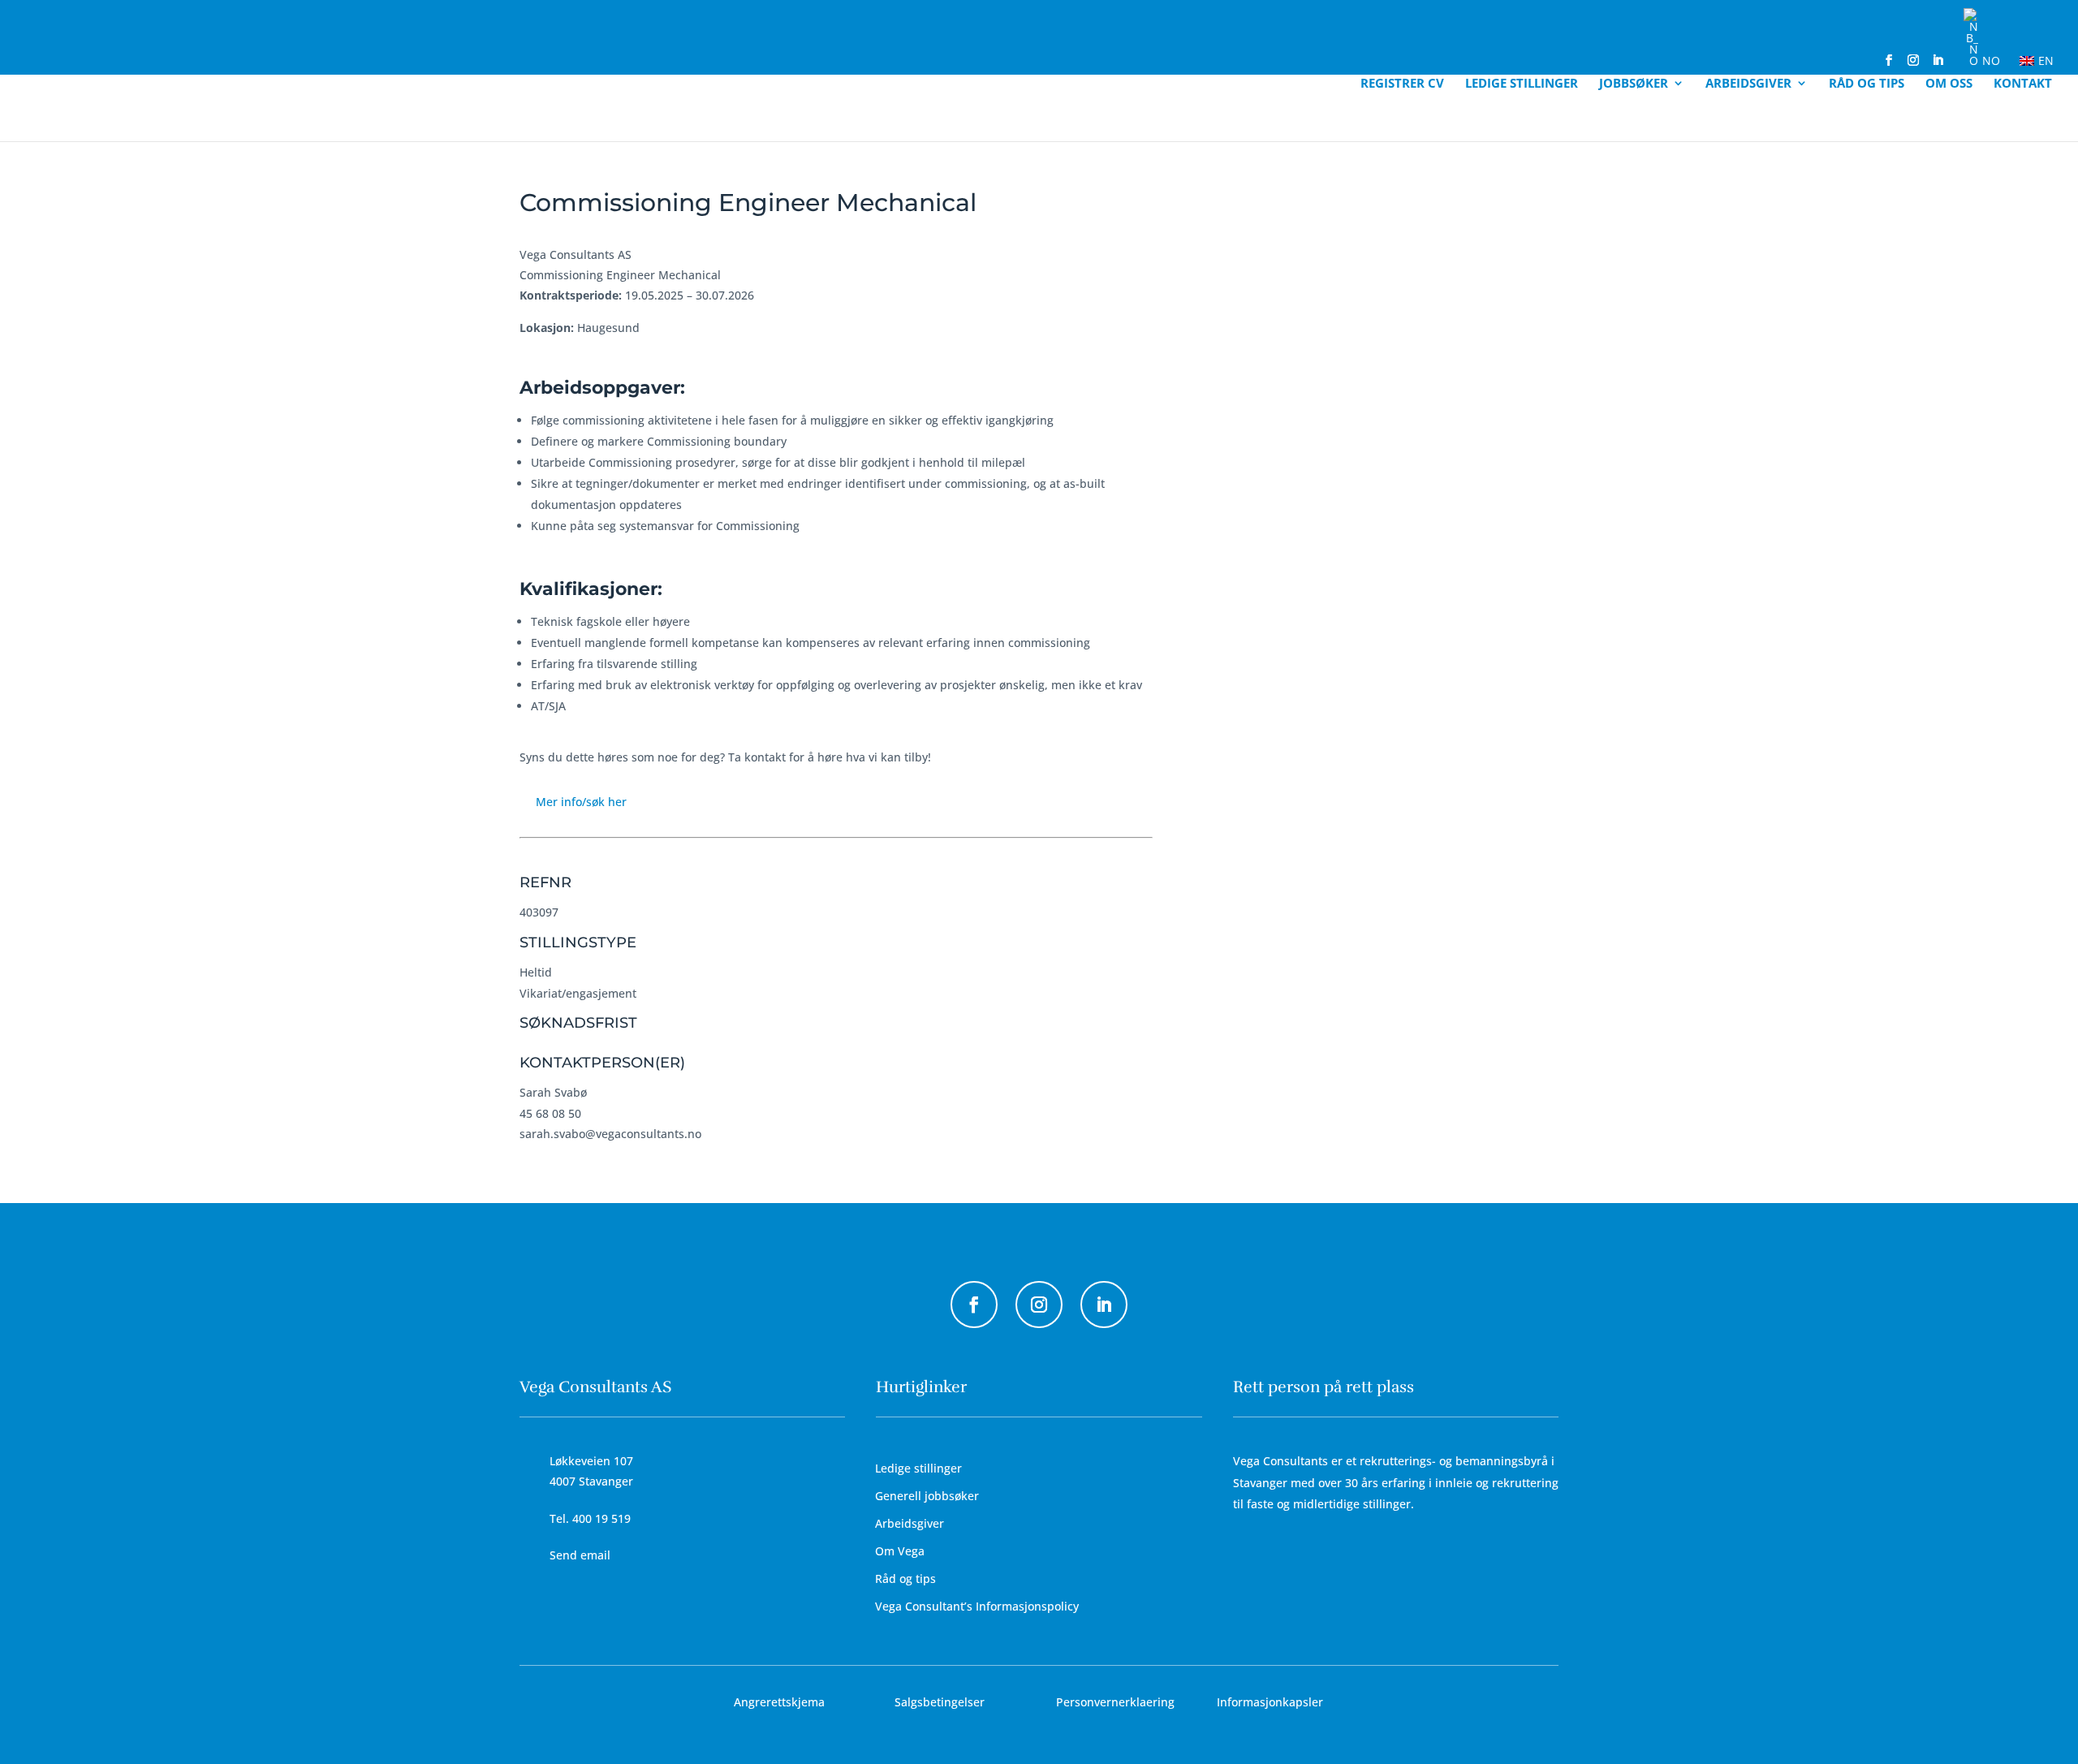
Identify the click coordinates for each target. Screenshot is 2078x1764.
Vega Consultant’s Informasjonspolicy (977, 1606)
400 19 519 (601, 1518)
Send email (580, 1555)
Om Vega (900, 1551)
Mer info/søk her (581, 802)
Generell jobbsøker (927, 1496)
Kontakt (2023, 84)
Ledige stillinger (1522, 84)
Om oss (1949, 84)
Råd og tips (1867, 84)
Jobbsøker (1634, 84)
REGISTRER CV (1402, 84)
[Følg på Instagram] (1039, 1305)
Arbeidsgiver (1748, 84)
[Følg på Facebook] (974, 1305)
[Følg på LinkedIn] (1104, 1305)
